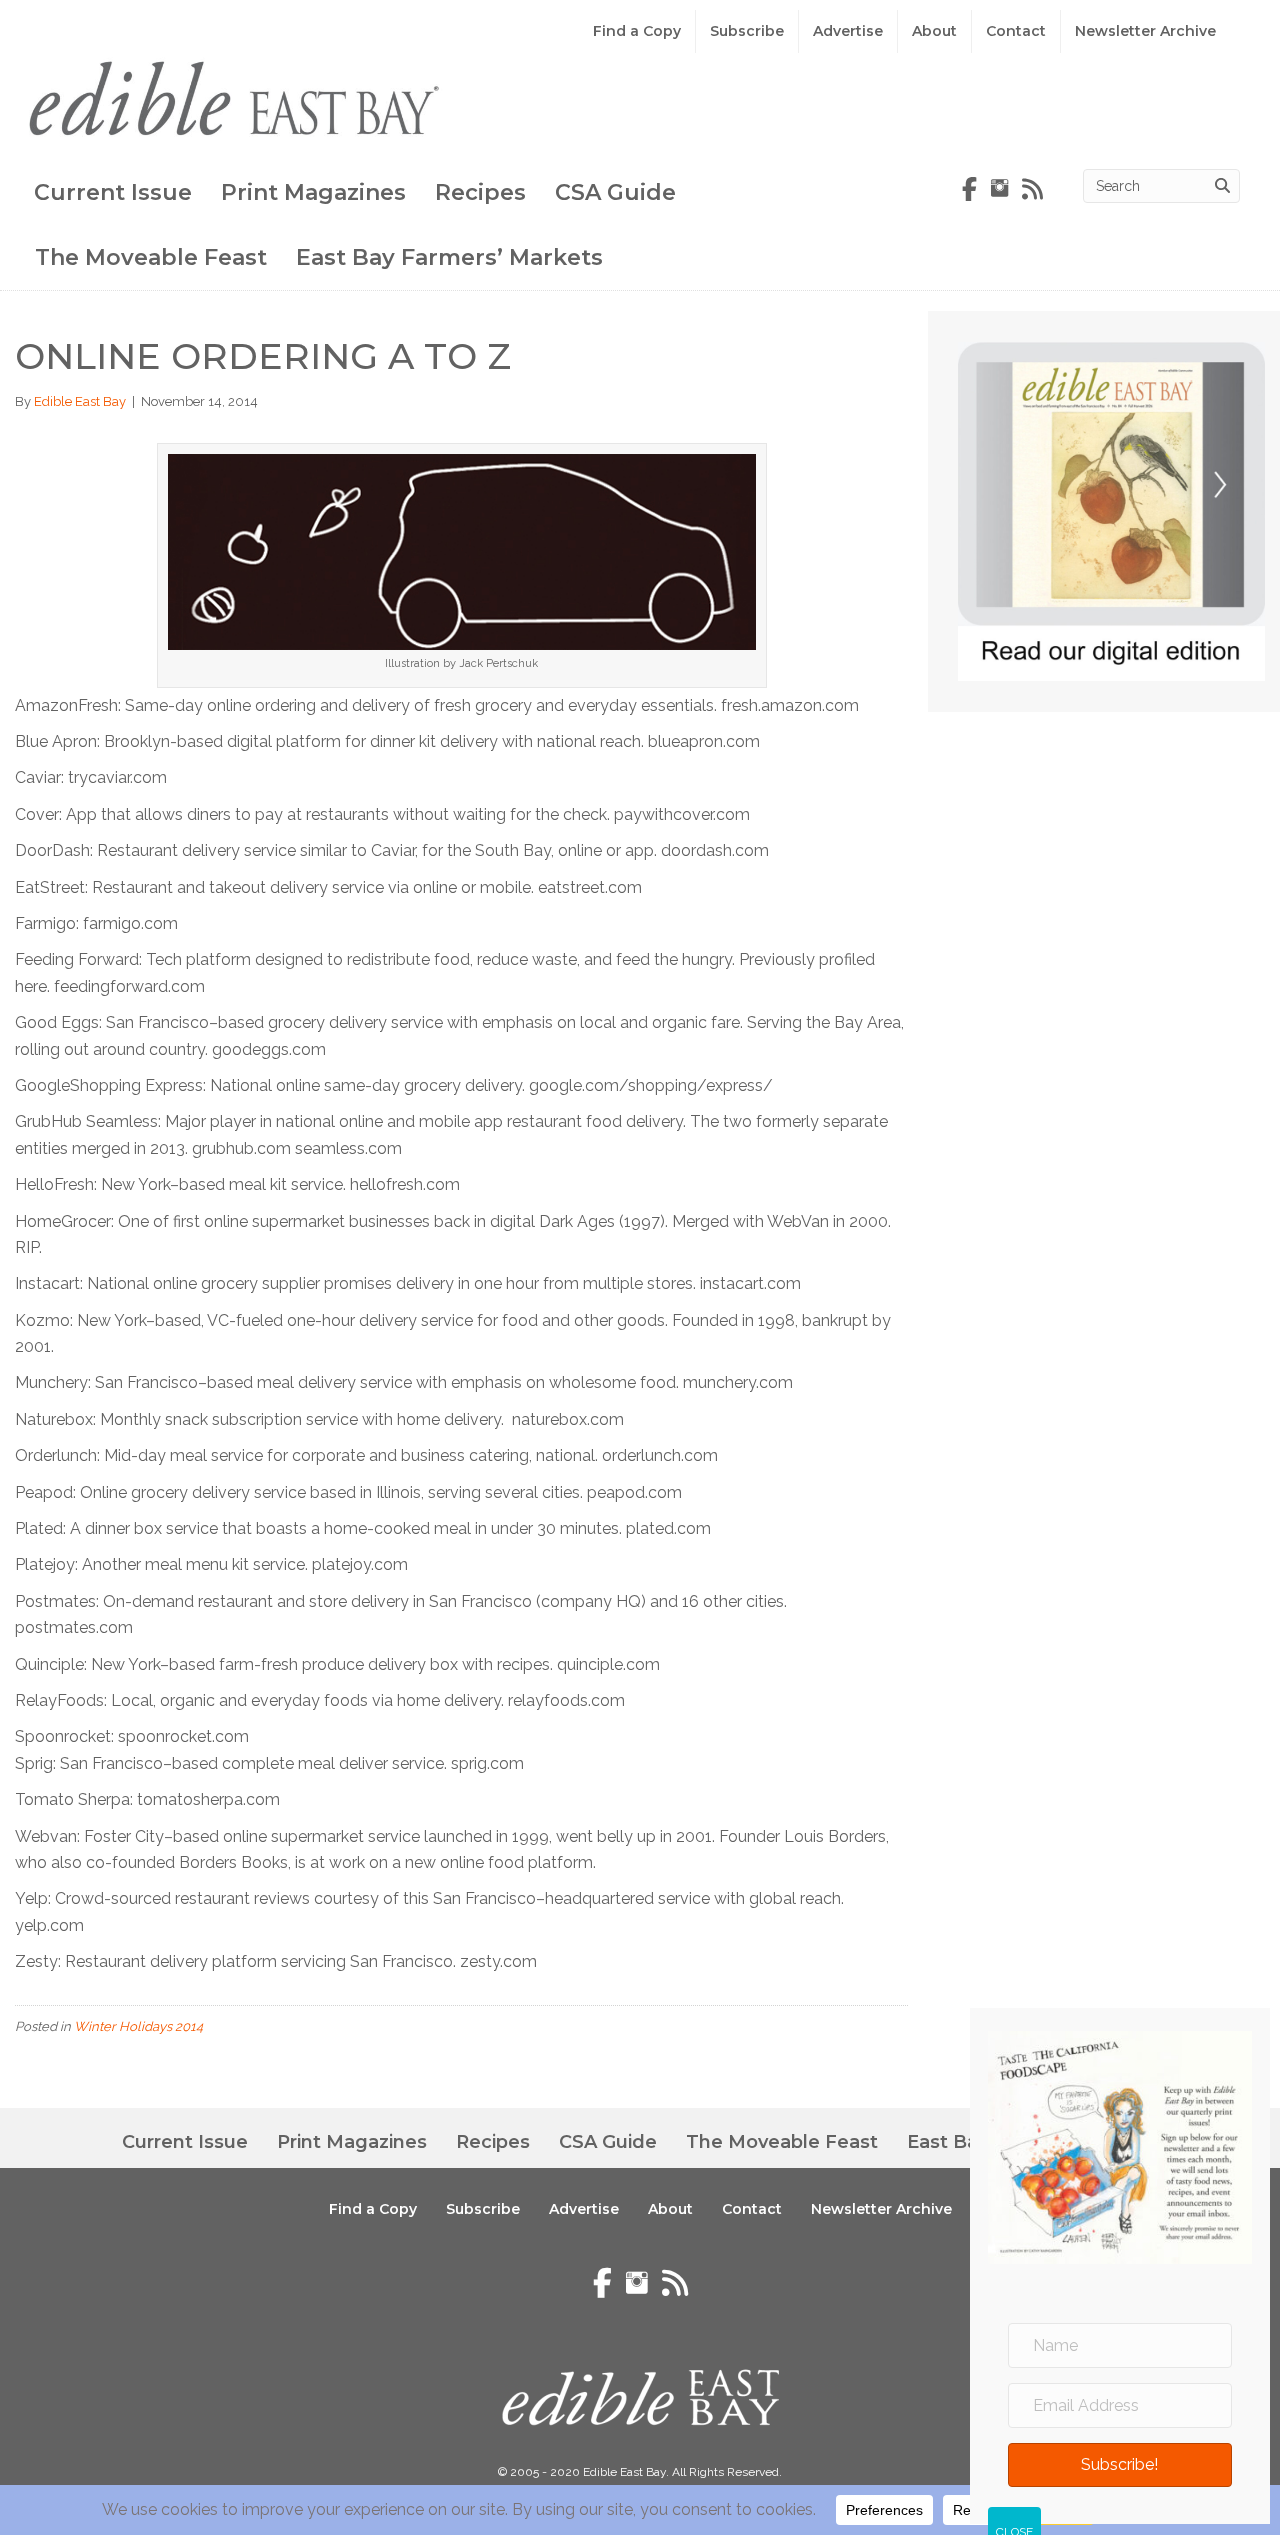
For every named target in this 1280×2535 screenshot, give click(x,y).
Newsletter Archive (1145, 31)
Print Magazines (313, 192)
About (934, 31)
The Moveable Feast (151, 257)
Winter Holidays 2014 (138, 2026)
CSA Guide (615, 192)
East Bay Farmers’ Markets (449, 257)
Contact (1016, 31)
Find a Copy (637, 31)
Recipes (480, 192)
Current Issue (113, 192)
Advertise (848, 31)
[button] (1120, 2465)
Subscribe (747, 31)
